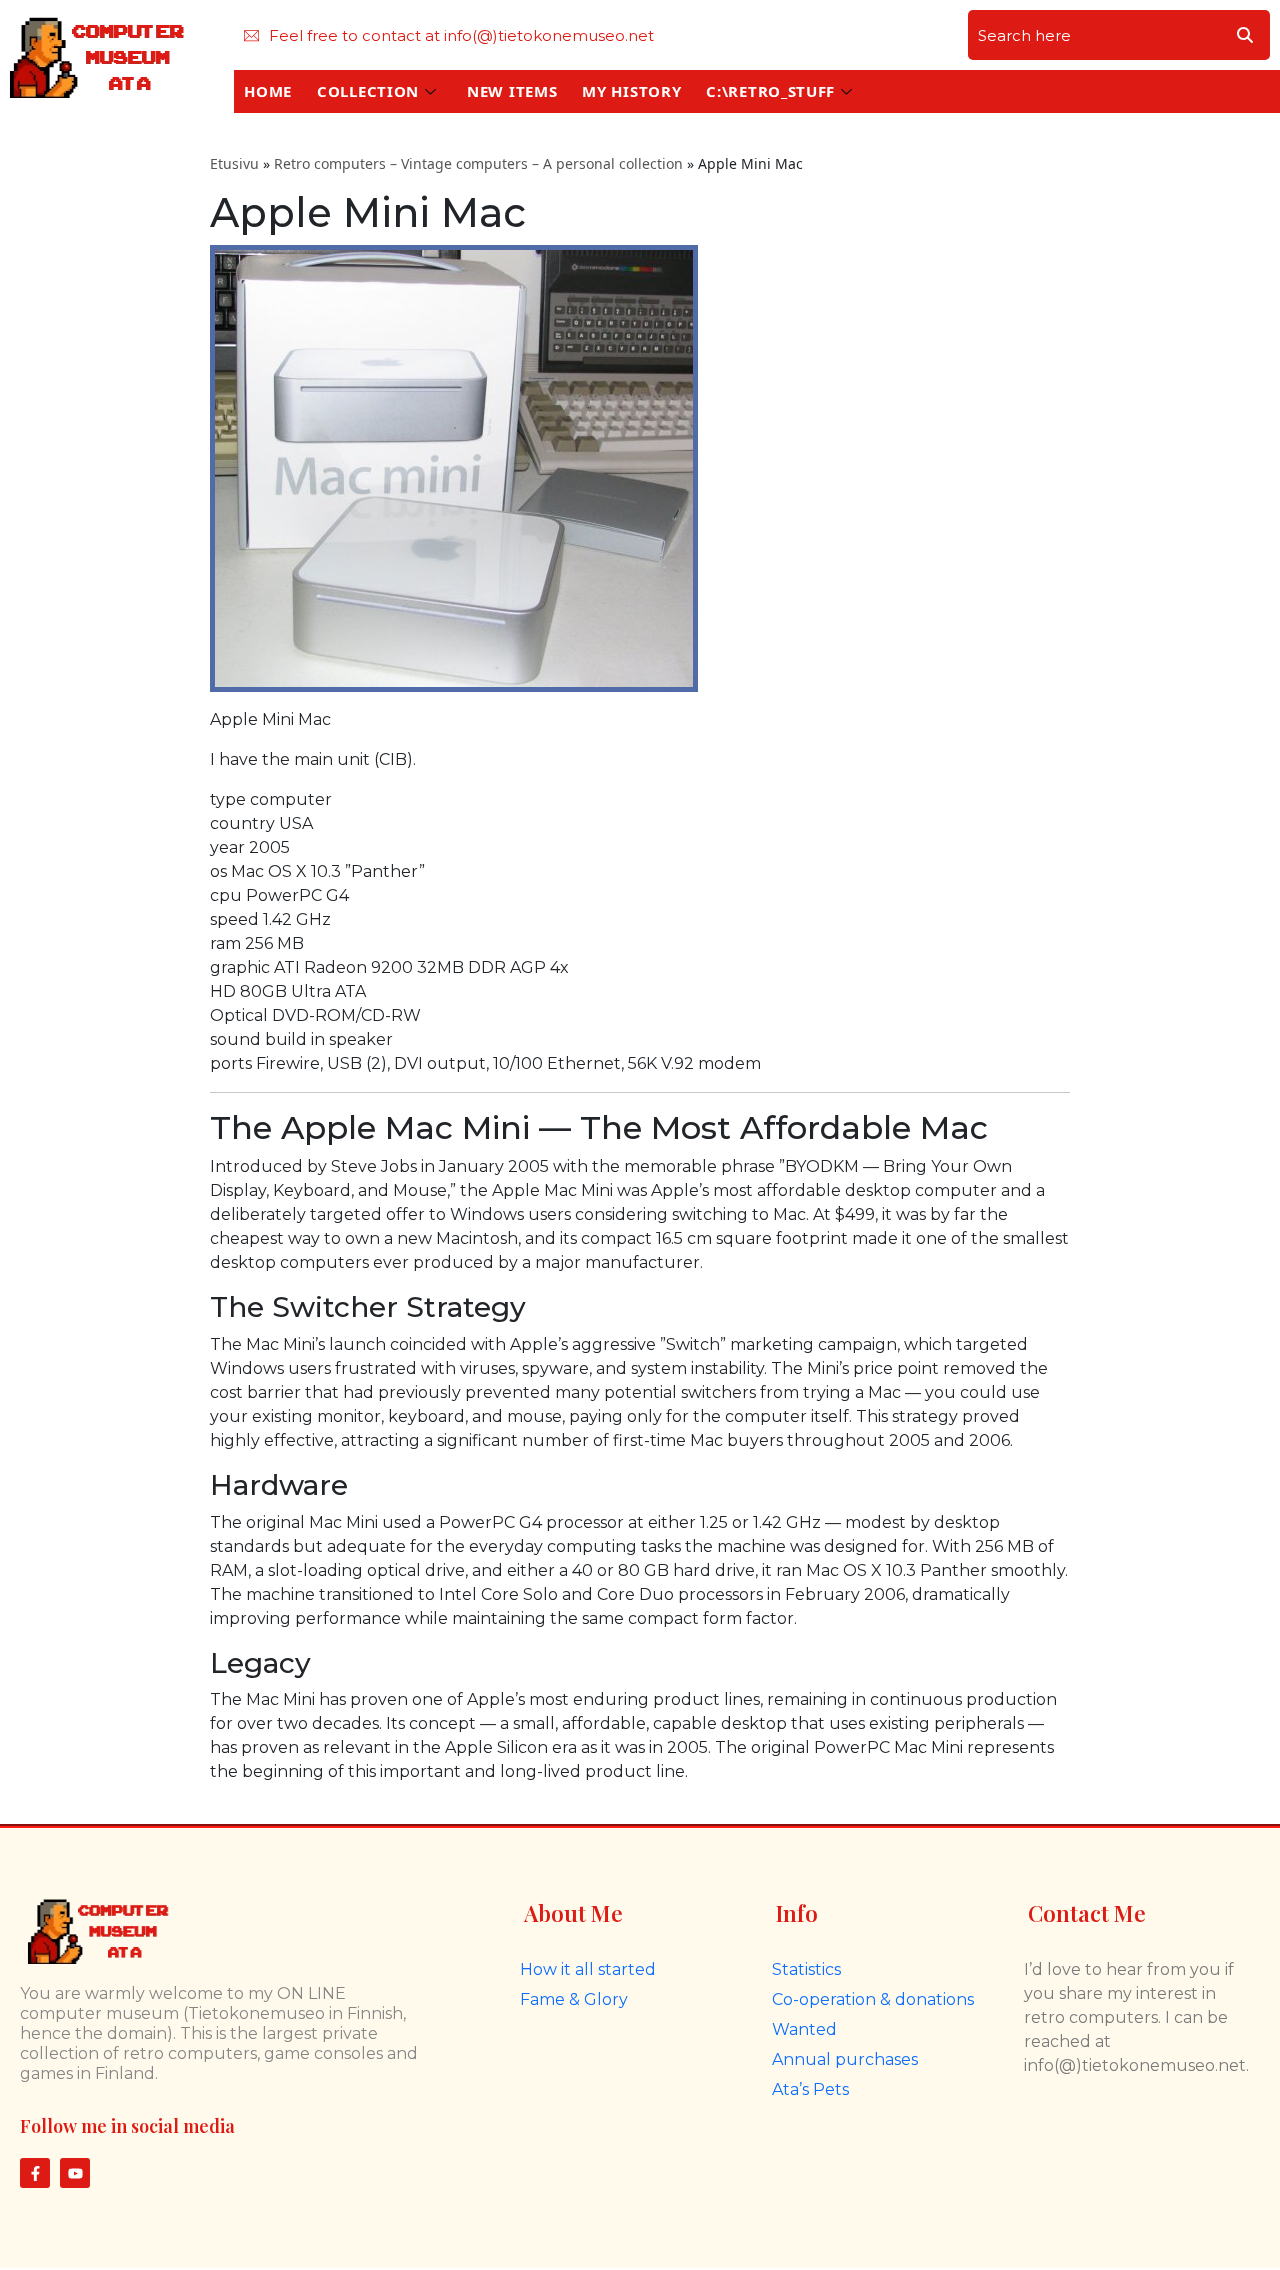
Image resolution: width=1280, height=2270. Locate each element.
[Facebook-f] (35, 2173)
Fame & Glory (574, 1999)
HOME (268, 91)
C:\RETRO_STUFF (770, 91)
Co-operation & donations (873, 1999)
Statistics (806, 1969)
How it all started (588, 1969)
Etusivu (234, 163)
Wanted (804, 2029)
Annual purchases (845, 2059)
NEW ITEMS (512, 91)
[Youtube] (75, 2173)
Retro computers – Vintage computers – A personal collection (478, 163)
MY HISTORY (631, 91)
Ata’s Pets (810, 2089)
